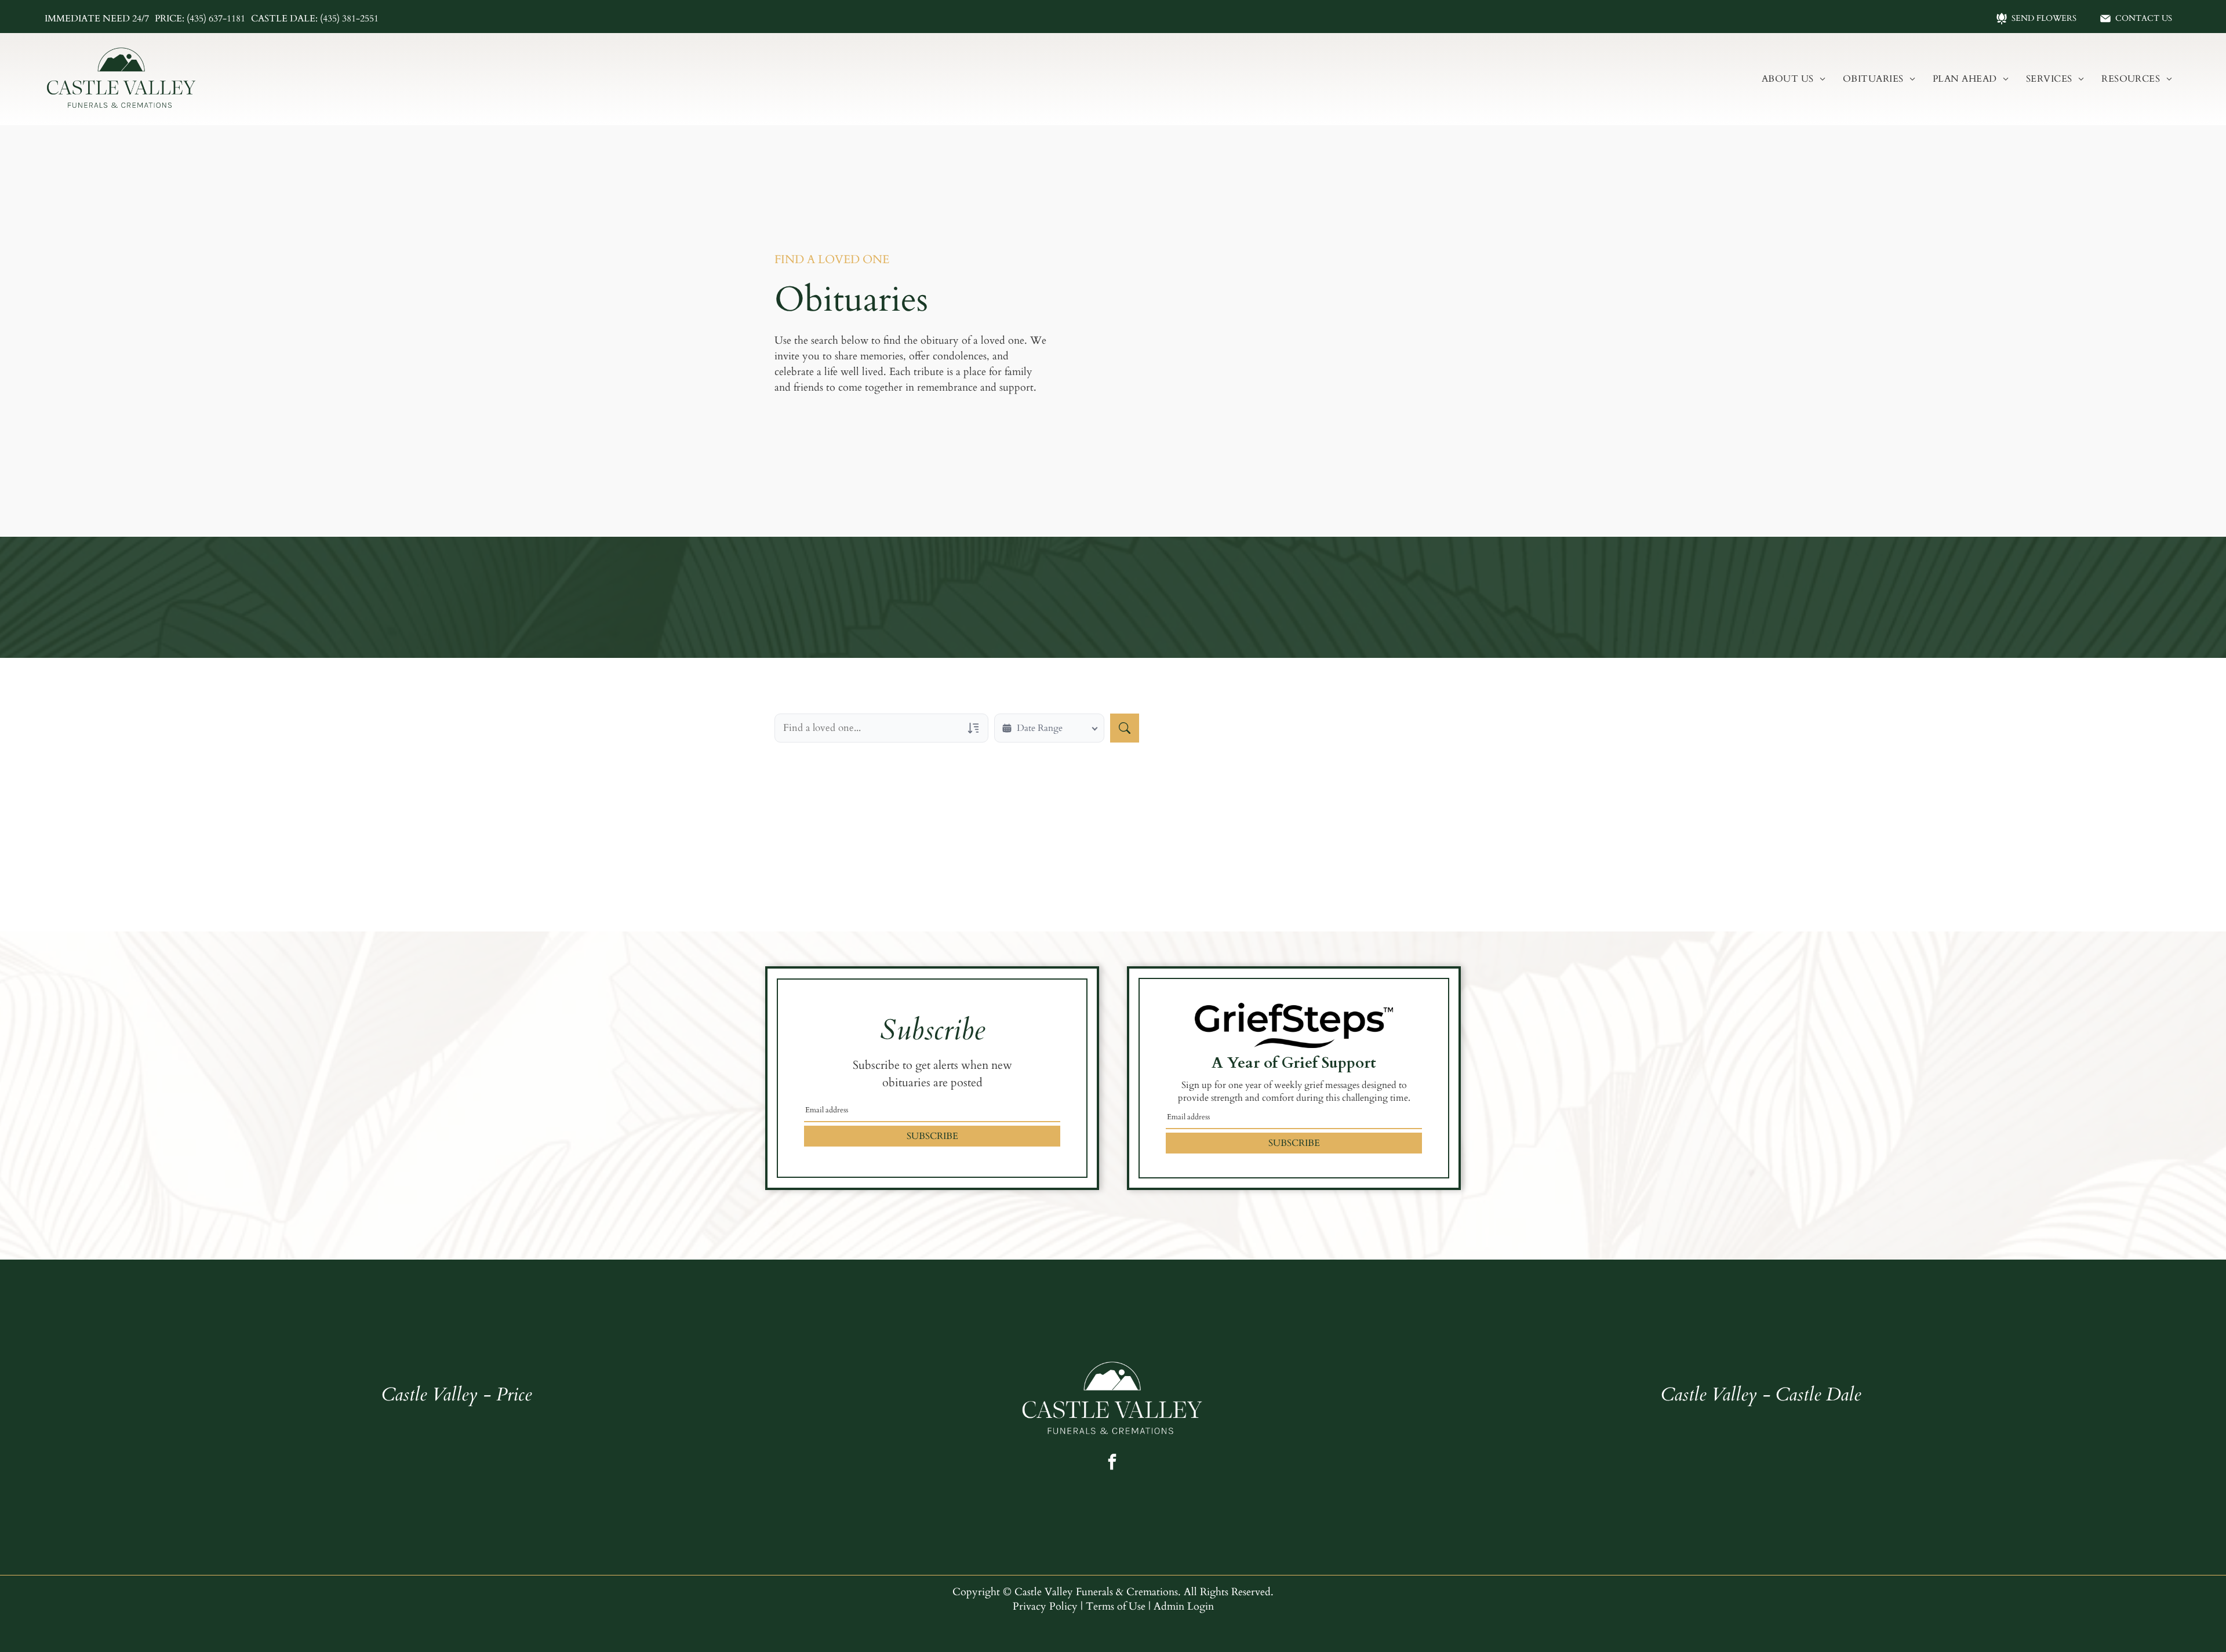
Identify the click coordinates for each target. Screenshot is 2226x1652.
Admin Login (1184, 1606)
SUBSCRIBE (932, 1136)
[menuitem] (1794, 79)
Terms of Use (1116, 1606)
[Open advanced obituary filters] (973, 728)
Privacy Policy (1045, 1606)
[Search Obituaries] (1125, 728)
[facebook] (1112, 1463)
